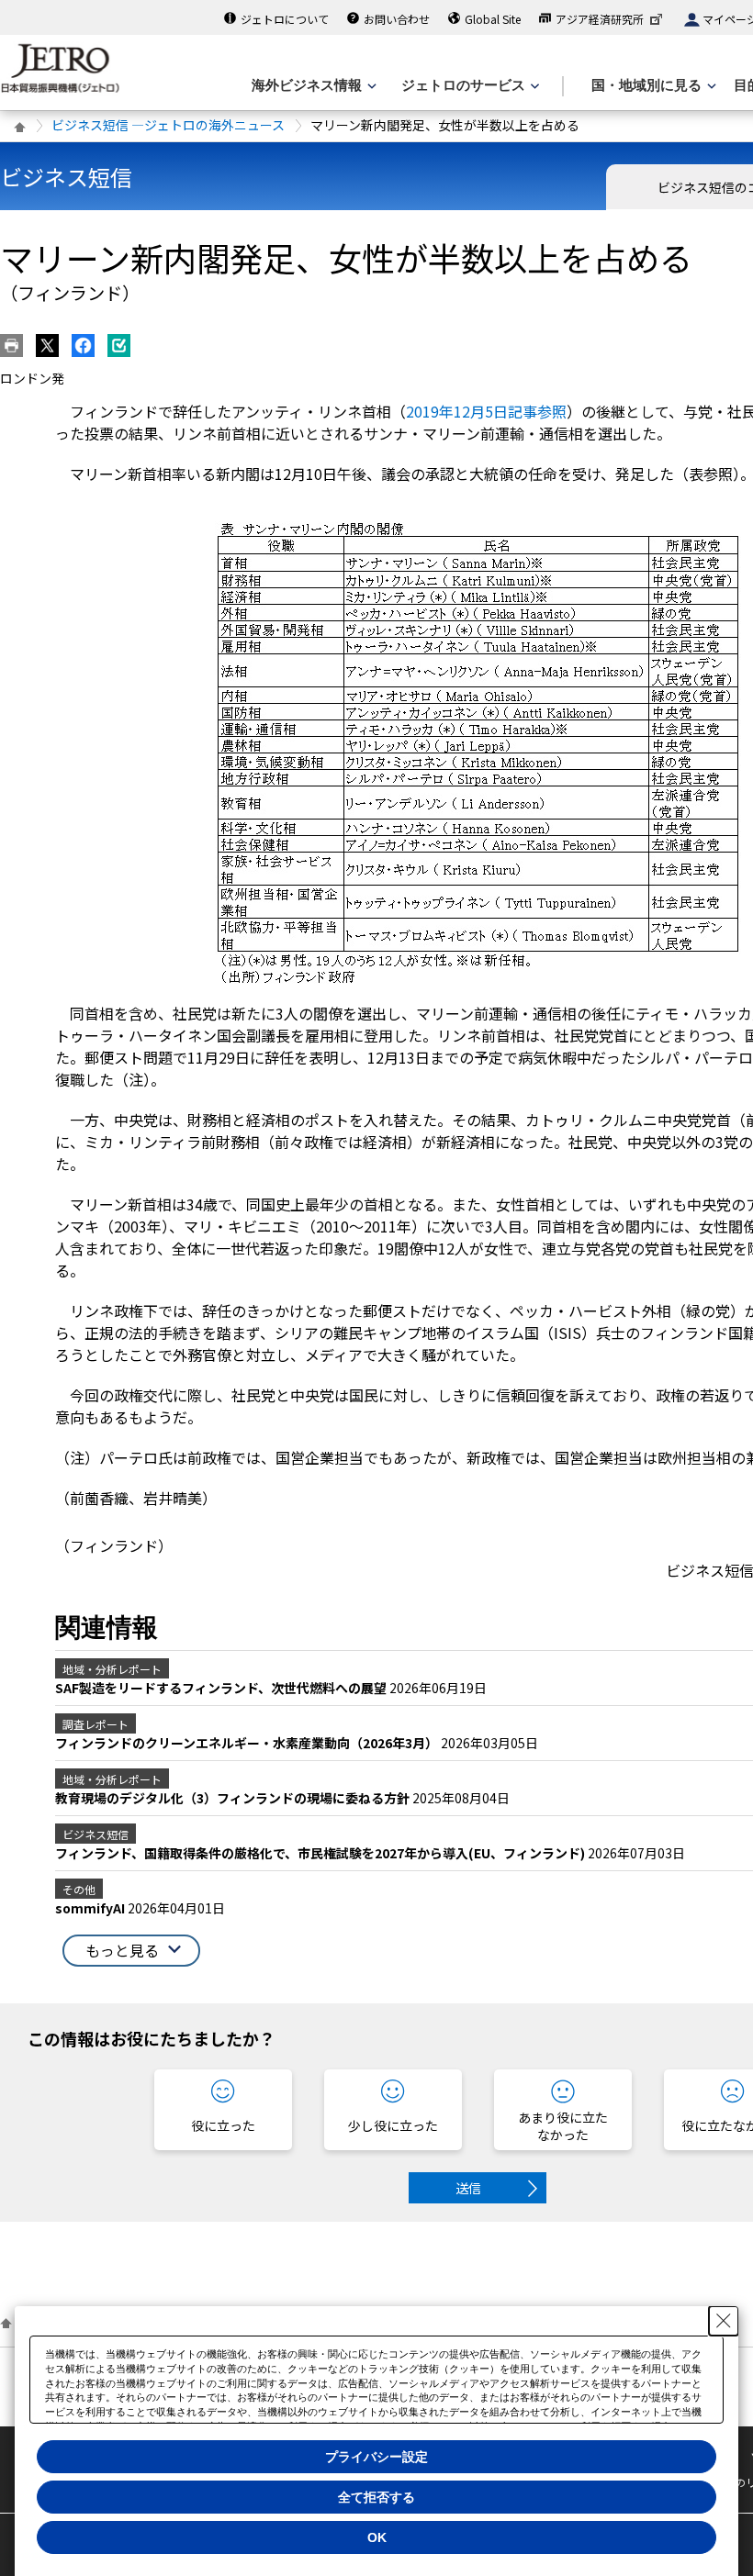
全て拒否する (376, 2497)
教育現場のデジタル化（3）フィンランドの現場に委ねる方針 (234, 1798)
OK (377, 2537)
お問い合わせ (397, 19)
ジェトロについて (285, 19)
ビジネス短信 (66, 177)
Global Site (493, 19)
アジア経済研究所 (600, 19)
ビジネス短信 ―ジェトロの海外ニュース (168, 125)
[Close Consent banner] (724, 2321)
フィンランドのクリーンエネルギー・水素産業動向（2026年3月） (248, 1743)
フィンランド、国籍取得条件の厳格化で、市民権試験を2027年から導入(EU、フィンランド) (321, 1853)
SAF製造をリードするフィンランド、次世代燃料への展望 (222, 1688)
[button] (131, 1951)
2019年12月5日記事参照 (486, 411)
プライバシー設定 (376, 2457)
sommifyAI (91, 1908)
